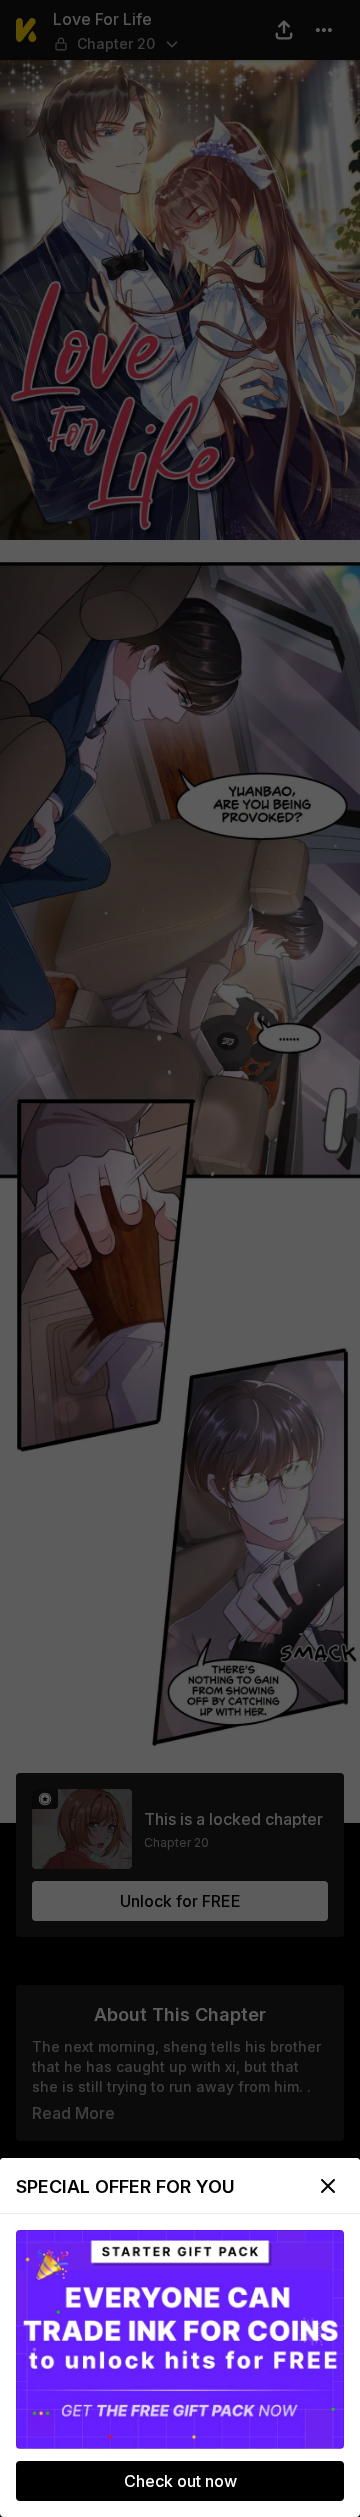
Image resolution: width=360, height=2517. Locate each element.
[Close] (328, 2186)
